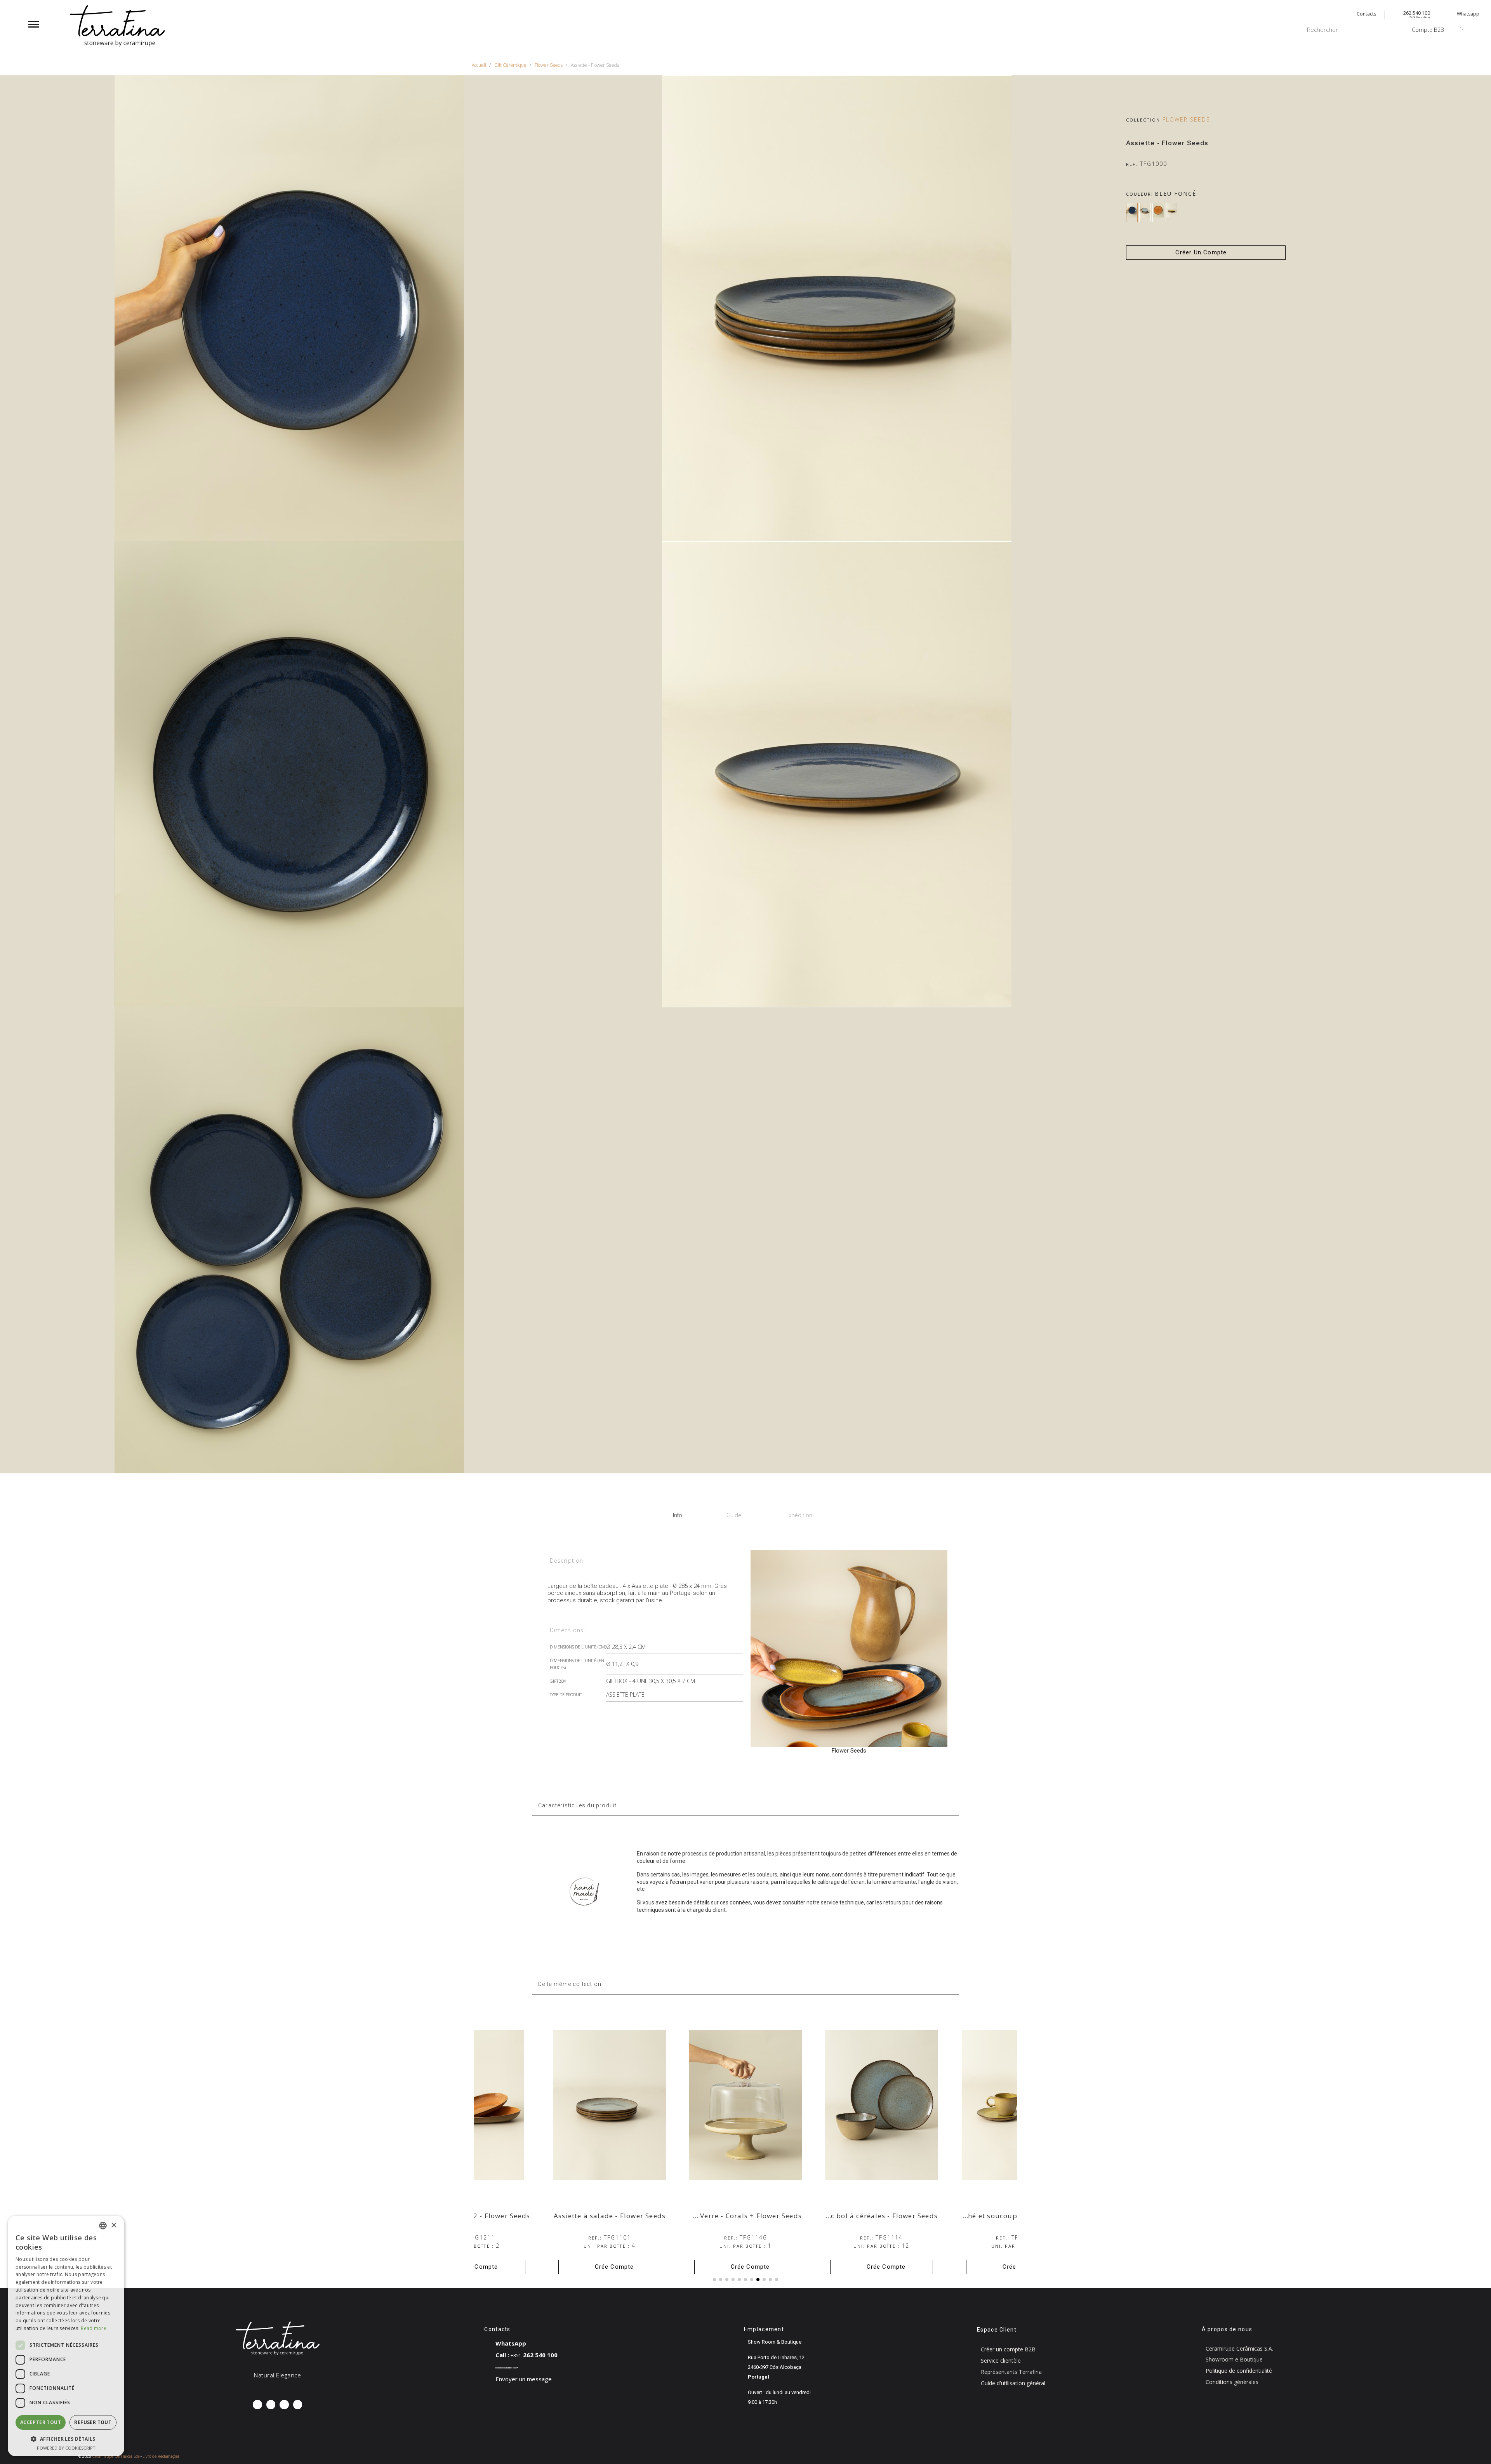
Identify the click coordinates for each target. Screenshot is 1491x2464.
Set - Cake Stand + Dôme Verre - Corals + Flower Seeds (843, 2216)
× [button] (114, 2225)
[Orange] (1158, 212)
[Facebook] (257, 2404)
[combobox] (103, 2226)
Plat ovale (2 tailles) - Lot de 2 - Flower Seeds (587, 2216)
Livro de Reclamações (161, 2456)
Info (678, 1515)
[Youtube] (298, 2404)
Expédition (799, 1515)
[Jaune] (1171, 212)
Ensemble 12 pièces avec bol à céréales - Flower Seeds (979, 2216)
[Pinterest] (284, 2404)
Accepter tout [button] (41, 2422)
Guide (734, 1515)
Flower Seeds (1186, 119)
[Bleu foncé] (1132, 212)
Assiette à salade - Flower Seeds (745, 2216)
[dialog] (66, 2336)
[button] (1206, 253)
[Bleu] (1145, 212)
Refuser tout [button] (93, 2422)
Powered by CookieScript (66, 2448)
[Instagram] (271, 2404)
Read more (94, 2328)
